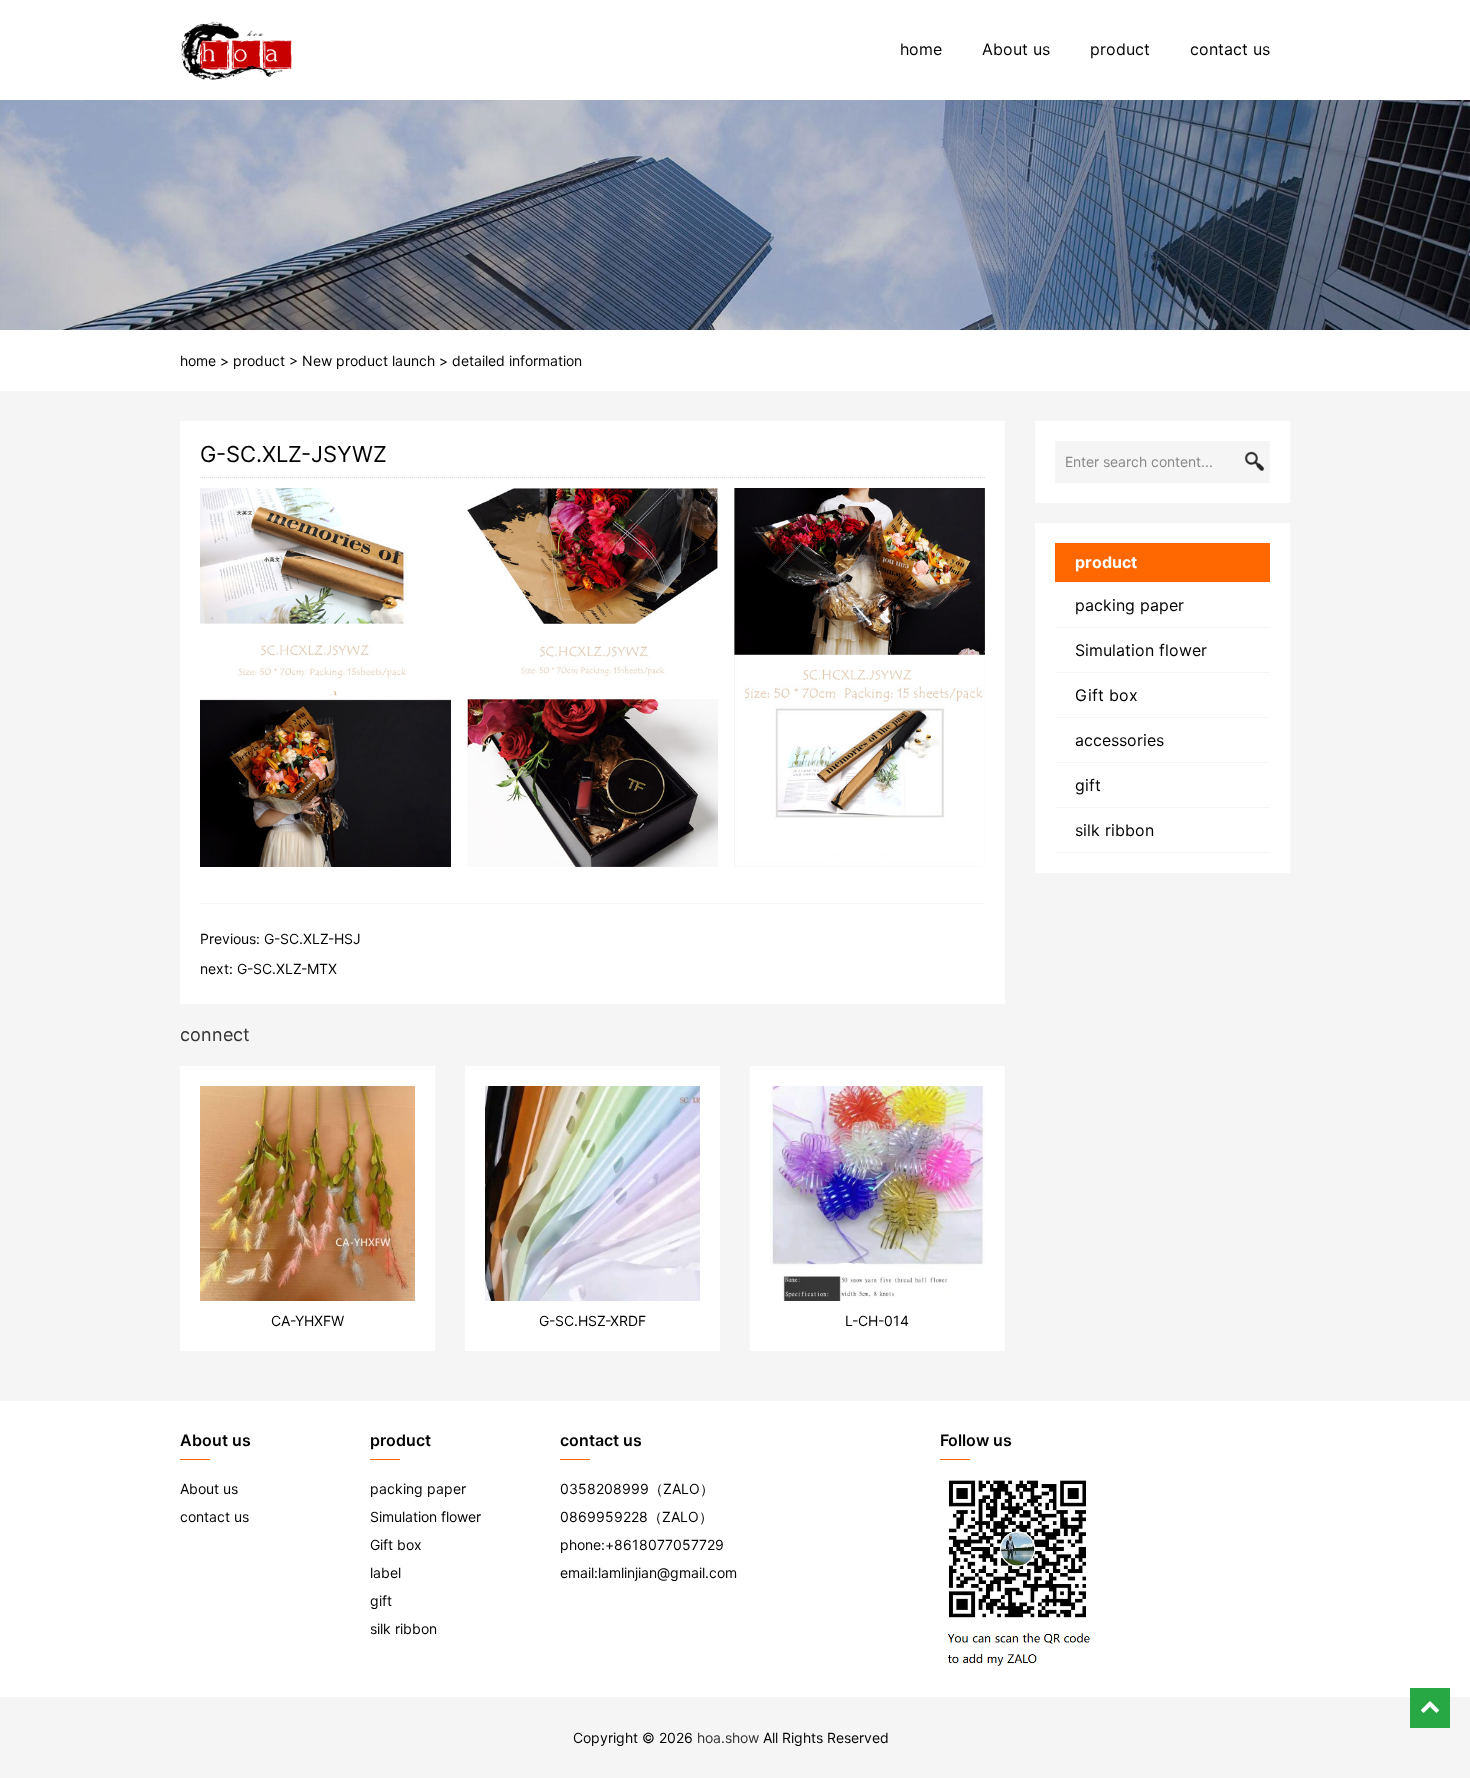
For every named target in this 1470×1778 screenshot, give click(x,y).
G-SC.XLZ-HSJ (312, 938)
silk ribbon (1114, 830)
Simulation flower (1141, 650)
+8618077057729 (664, 1544)
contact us (1230, 49)
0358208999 (604, 1488)
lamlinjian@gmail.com (667, 1572)
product (1120, 49)
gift (1088, 785)
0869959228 (604, 1516)
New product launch (368, 360)
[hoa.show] (236, 50)
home (921, 49)
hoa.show (728, 1737)
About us (1016, 49)
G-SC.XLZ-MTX (287, 968)
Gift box (1106, 695)
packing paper (1129, 605)
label (385, 1572)
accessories (1119, 740)
